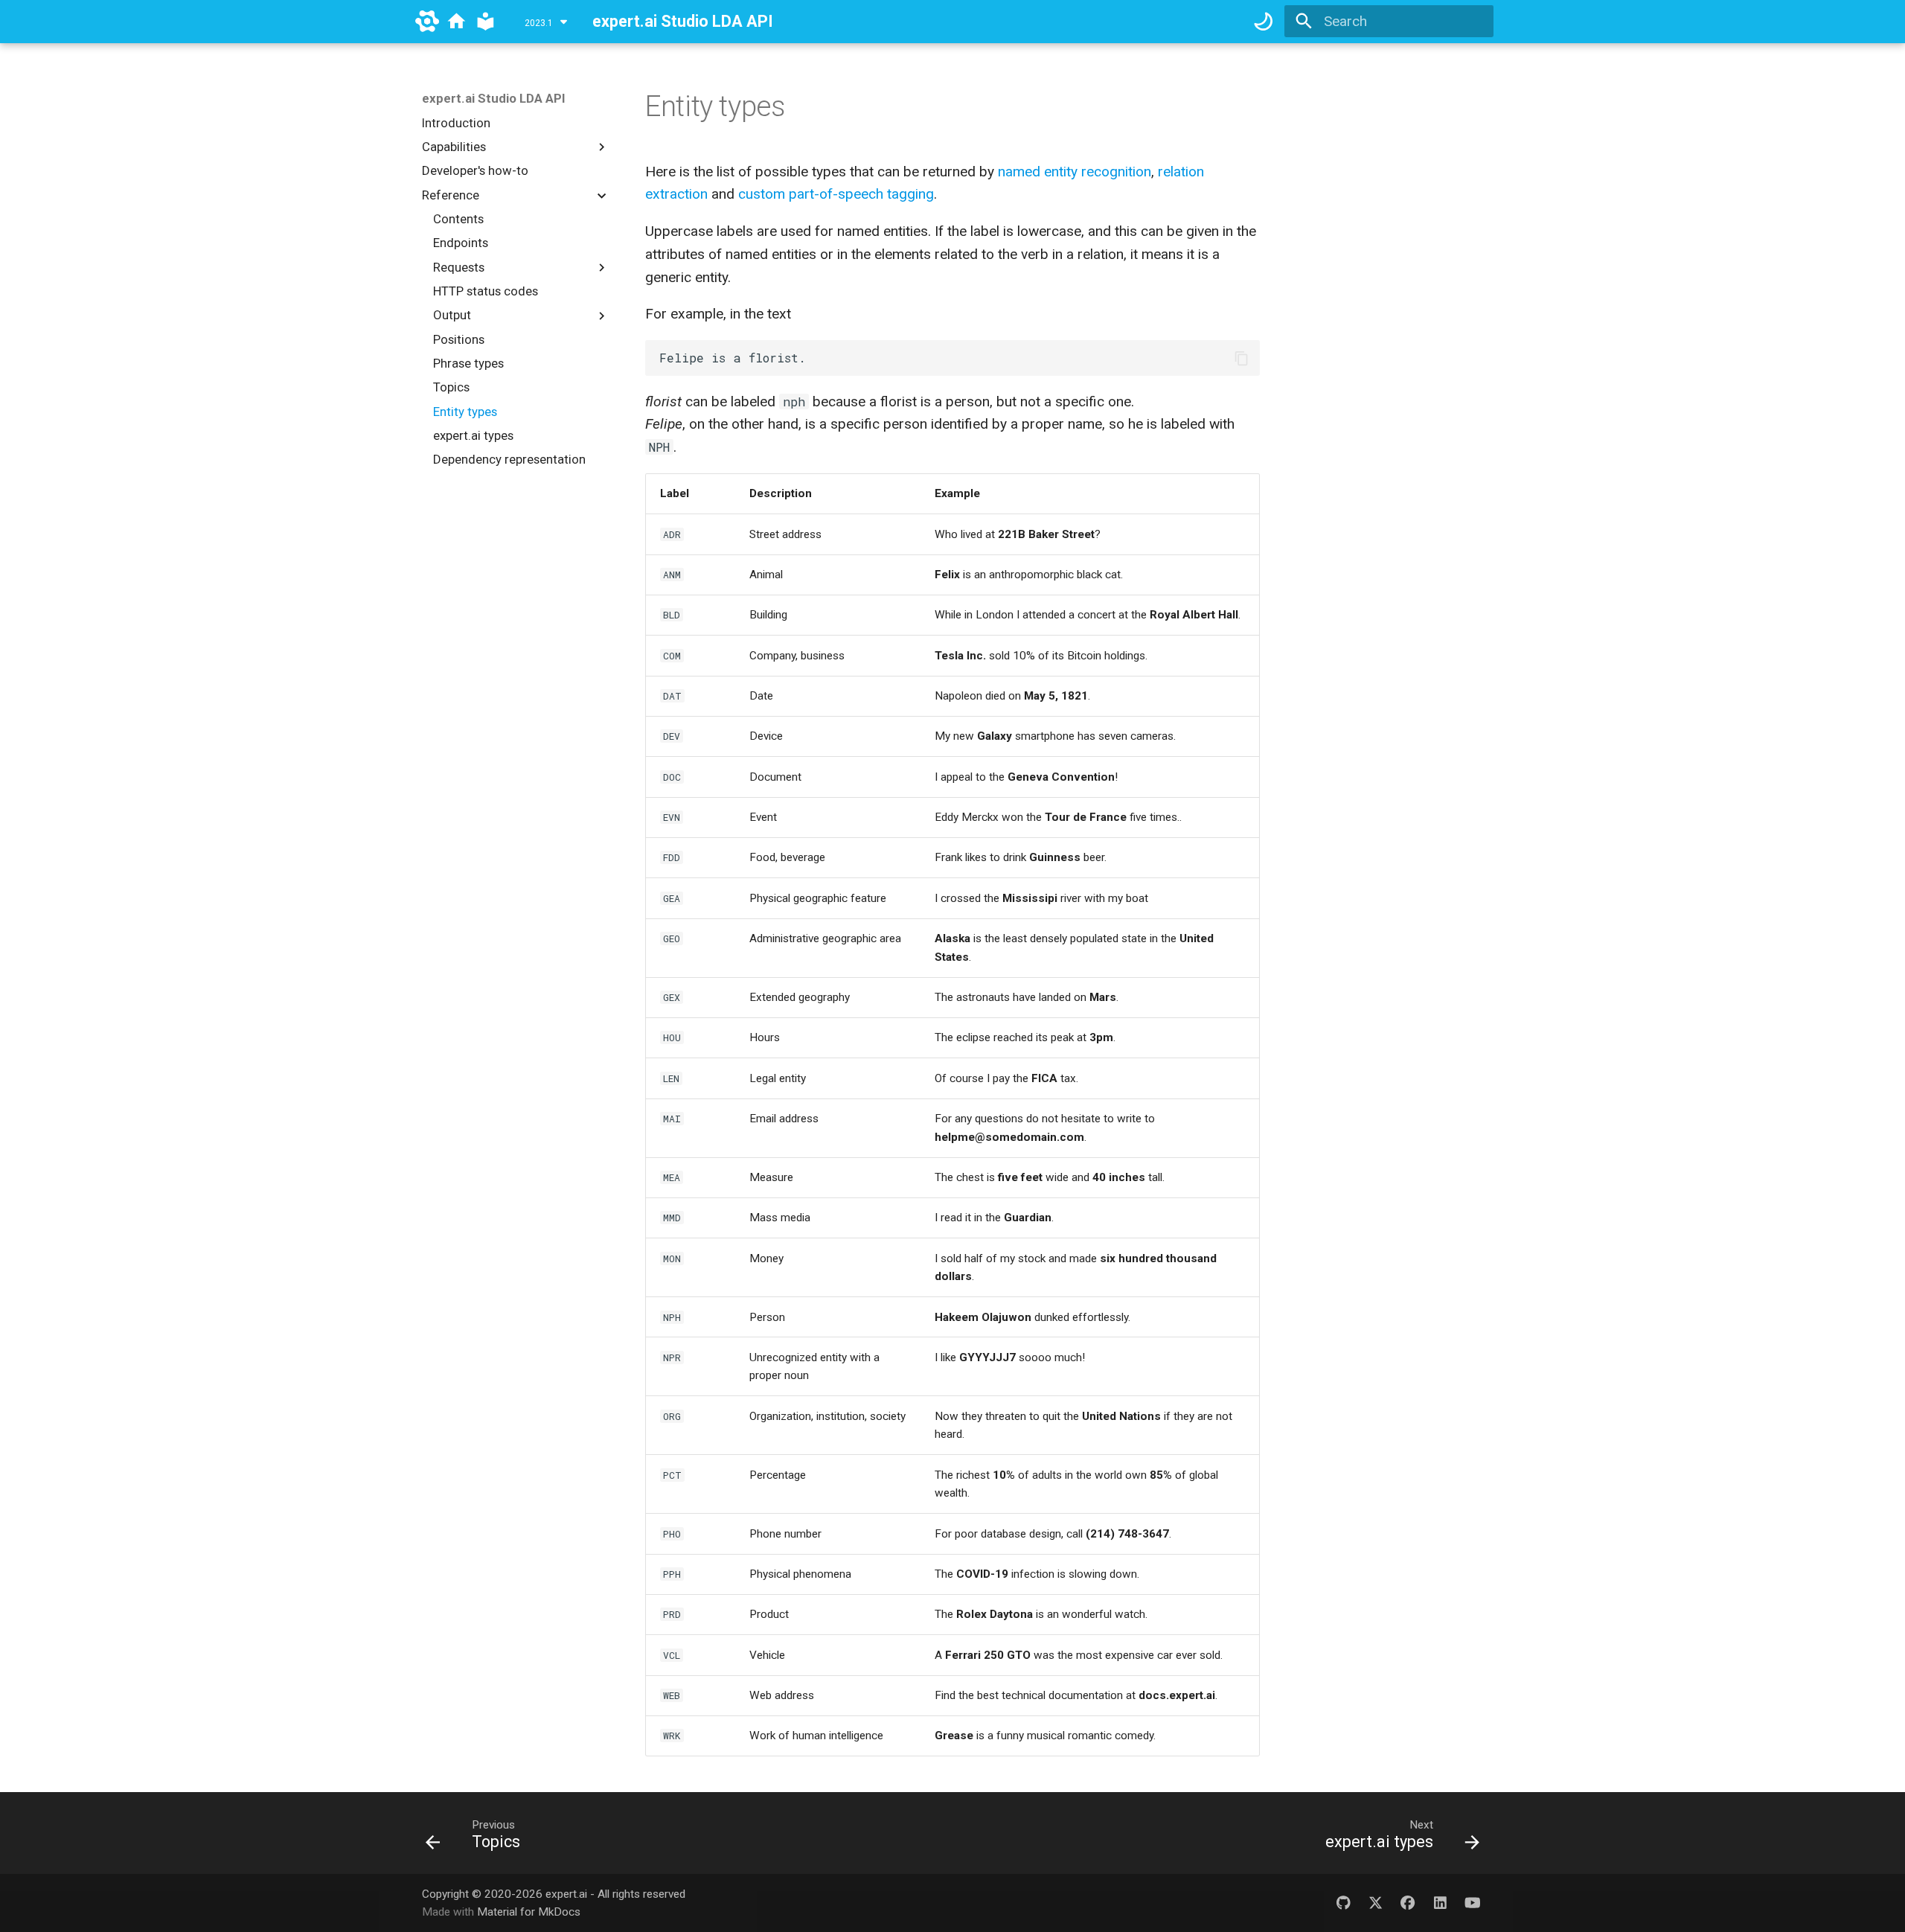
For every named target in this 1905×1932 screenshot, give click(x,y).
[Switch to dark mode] (1264, 22)
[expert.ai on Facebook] (1408, 1903)
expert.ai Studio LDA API (494, 98)
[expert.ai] (427, 22)
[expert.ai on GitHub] (1343, 1903)
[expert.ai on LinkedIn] (1440, 1903)
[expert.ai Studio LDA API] (486, 22)
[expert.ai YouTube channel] (1472, 1903)
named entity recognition (1075, 172)
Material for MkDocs (529, 1912)
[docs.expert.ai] (457, 22)
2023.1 (539, 23)
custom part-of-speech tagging (836, 194)
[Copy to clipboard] (1242, 358)
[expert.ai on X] (1376, 1903)
